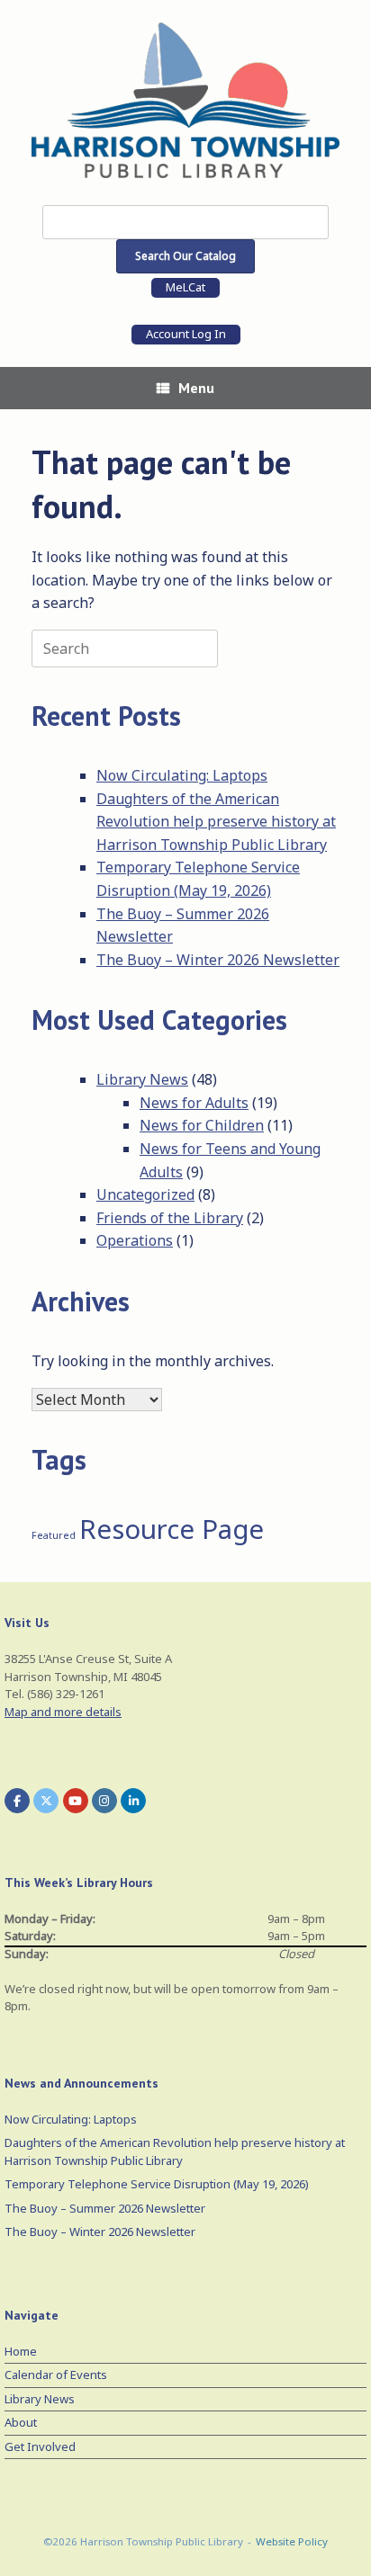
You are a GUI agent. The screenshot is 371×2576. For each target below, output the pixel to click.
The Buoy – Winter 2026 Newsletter (218, 960)
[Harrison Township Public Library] (185, 100)
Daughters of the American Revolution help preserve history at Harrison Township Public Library (216, 822)
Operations (135, 1240)
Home (21, 2351)
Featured (54, 1535)
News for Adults (194, 1103)
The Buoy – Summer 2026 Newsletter (105, 2208)
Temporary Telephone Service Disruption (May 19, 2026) (157, 2184)
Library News (142, 1079)
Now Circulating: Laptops (182, 775)
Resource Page (172, 1529)
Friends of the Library (170, 1218)
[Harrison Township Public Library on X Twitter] (46, 1801)
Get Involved (40, 2446)
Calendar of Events (56, 2375)
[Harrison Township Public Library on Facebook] (17, 1801)
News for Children (202, 1125)
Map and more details (63, 1712)
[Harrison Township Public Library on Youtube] (76, 1801)
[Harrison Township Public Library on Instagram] (104, 1801)
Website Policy (292, 2541)
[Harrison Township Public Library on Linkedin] (133, 1801)
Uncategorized (145, 1194)
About (21, 2422)
